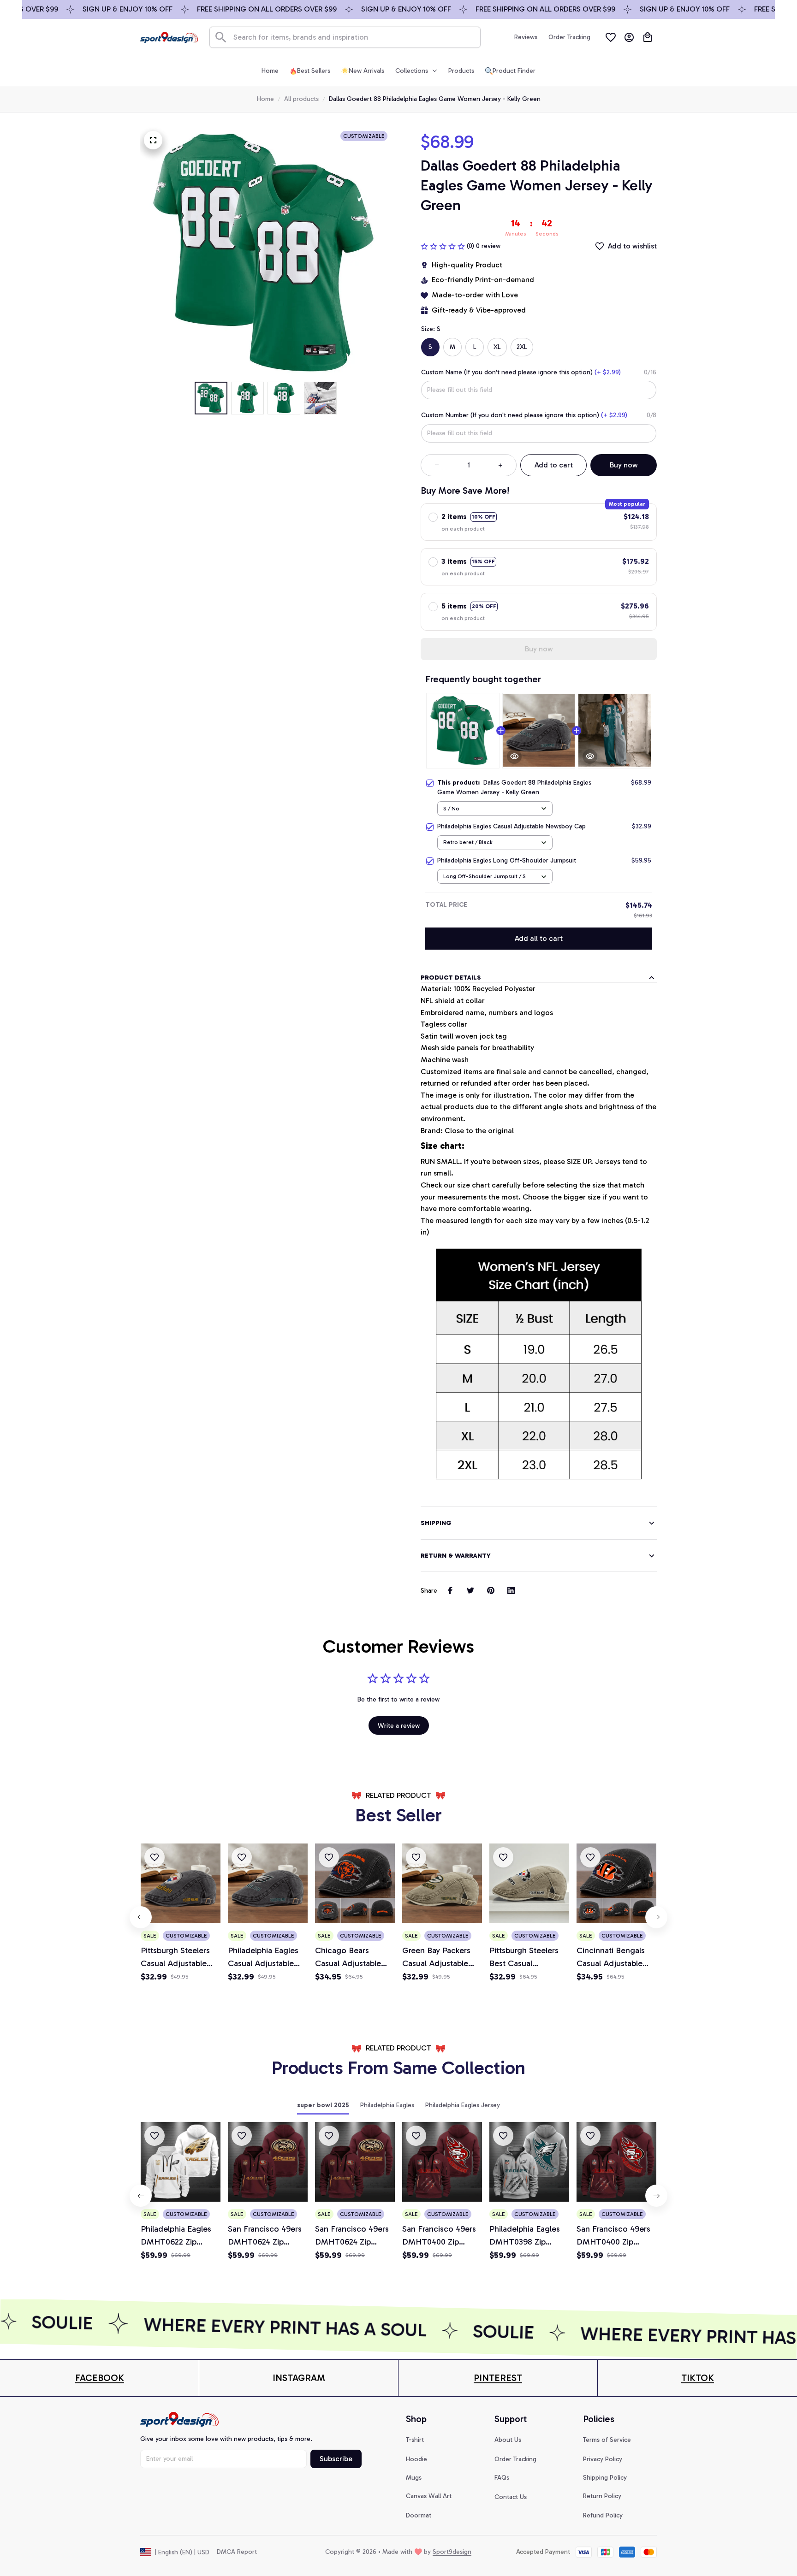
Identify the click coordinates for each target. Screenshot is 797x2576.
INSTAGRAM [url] (299, 2378)
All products (301, 99)
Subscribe (336, 2459)
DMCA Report (237, 2552)
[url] (100, 2378)
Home (265, 99)
